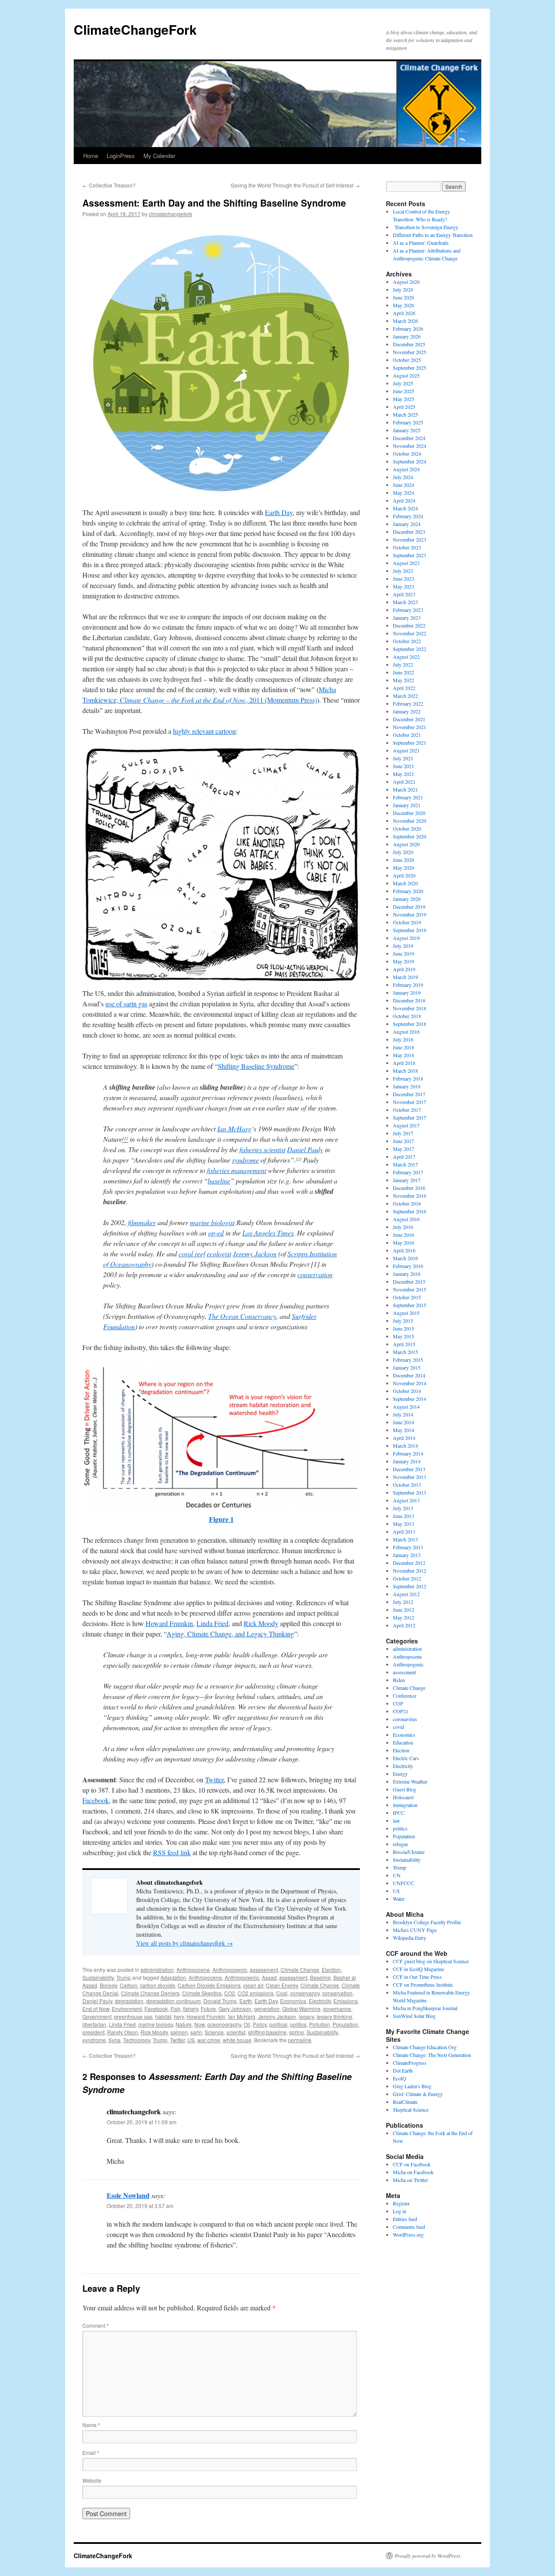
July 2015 (403, 1321)
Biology (108, 1985)
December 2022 (409, 625)
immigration (405, 1805)
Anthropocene (193, 1970)
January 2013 (407, 1555)
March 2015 (405, 1352)
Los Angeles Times (268, 1233)
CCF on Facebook (412, 2164)
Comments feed (409, 2227)
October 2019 (407, 922)
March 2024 (405, 508)
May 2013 (403, 1524)
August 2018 (406, 1032)
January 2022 (407, 711)
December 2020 (409, 813)
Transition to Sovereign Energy (426, 227)
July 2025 (403, 383)
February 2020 (408, 891)
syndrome (245, 1160)
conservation (315, 1274)
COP (398, 1703)
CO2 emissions (256, 1993)
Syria (114, 2040)
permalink (300, 2040)
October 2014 (407, 1391)
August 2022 (406, 657)
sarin (196, 2032)
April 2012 (404, 1625)
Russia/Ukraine (409, 1852)
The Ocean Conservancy (242, 1316)
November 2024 (410, 446)
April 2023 (404, 594)
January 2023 (407, 618)
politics (298, 2024)
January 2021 (407, 805)
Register (401, 2203)
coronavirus (405, 1719)
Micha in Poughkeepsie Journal (425, 2008)
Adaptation (173, 1977)
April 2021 (404, 782)
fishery (191, 2009)
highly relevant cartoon (204, 731)
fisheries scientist (262, 1149)
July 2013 (403, 1508)
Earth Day (279, 512)
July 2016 (403, 1227)
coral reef (192, 1253)
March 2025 (405, 414)
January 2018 (407, 1086)
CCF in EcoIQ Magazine (418, 1969)
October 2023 (407, 547)
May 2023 (403, 586)
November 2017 (410, 1102)
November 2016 (410, 1196)
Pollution (320, 2024)
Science (214, 2032)
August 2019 (406, 938)
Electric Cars (406, 1758)
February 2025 (408, 422)
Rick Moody (261, 1623)
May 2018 (403, 1055)
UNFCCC (403, 1883)
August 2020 (406, 844)
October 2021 (407, 735)
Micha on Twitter (410, 2180)
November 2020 (410, 821)
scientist (236, 2032)
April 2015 (404, 1344)
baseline (219, 1181)
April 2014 (404, 1438)
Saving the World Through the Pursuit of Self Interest (295, 185)
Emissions (346, 2001)
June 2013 (403, 1516)
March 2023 (405, 602)
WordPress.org (408, 2234)
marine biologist (212, 1222)
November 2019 (410, 914)
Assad (269, 1977)
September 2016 (410, 1211)
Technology (137, 2040)
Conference (405, 1695)
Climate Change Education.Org (425, 2047)
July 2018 (403, 1039)
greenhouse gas (133, 2016)
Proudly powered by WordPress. (428, 2556)
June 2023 (403, 578)
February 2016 (408, 1266)
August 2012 (406, 1594)
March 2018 (405, 1071)
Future (208, 2009)
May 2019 (403, 961)
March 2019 (405, 977)
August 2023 (406, 563)
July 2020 (403, 852)
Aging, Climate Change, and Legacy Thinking (230, 1634)
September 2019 (410, 930)
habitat (163, 2016)
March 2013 (405, 1539)
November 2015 (410, 1289)
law (397, 1820)
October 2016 (407, 1203)
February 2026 (408, 329)
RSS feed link (172, 1852)
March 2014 (405, 1446)
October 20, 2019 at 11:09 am (142, 2122)
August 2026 (406, 282)
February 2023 (408, 610)
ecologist (219, 1253)
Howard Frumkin (169, 1623)
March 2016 (405, 1258)
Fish (175, 2009)
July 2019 (403, 946)
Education (403, 1742)
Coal (282, 1993)
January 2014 (407, 1461)
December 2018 (409, 1000)
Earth (246, 2001)
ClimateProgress (410, 2063)
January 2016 (407, 1274)
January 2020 (407, 899)
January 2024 (407, 524)
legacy (306, 2016)
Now (199, 2024)
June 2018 (403, 1047)
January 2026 (407, 336)
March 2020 (405, 883)
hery (179, 2016)
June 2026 (403, 297)
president (93, 2032)
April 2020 (404, 875)
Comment (96, 2325)
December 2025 (409, 344)
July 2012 (403, 1602)
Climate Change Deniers (150, 1993)
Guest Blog (405, 1789)
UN (397, 1875)
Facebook (96, 1800)
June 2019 (403, 953)
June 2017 (403, 1141)
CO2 (230, 1993)
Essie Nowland (128, 2195)
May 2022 (403, 680)
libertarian (94, 2024)
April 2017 (404, 1157)
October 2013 (407, 1485)
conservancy (305, 1993)
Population (345, 2024)
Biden (399, 1680)
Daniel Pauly (305, 1149)
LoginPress (121, 156)
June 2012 (403, 1610)
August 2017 (406, 1125)
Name (91, 2425)
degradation (129, 2001)
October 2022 (407, 641)
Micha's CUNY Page (415, 1930)
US (191, 2040)
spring (297, 2032)
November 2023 (410, 539)
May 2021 (403, 774)
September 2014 (410, 1399)
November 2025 (410, 352)
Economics (293, 2001)
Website (92, 2480)
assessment (264, 1970)
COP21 (401, 1711)
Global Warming (301, 2009)
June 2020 (403, 860)
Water (399, 1899)
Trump (124, 1977)
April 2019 (404, 969)
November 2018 (410, 1008)
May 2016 (403, 1242)
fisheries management (237, 1170)
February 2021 (408, 797)
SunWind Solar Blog (414, 2016)
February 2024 (408, 516)
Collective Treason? (109, 185)
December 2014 (409, 1375)
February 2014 (408, 1453)
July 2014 (403, 1414)
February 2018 (408, 1078)
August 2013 (406, 1500)
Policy (260, 2024)
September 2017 (410, 1117)
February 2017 (408, 1172)
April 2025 (404, 407)
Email (91, 2453)
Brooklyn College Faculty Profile (427, 1922)
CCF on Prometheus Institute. (423, 1985)
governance (337, 2009)
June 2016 (403, 1235)
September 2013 (410, 1492)
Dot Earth (403, 2070)
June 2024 (403, 485)
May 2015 (403, 1336)
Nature (184, 2024)
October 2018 (407, 1016)
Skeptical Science (411, 2109)
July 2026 (403, 289)
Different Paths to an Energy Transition (433, 235)
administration (157, 1970)
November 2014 (410, 1383)
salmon (179, 2032)
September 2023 (410, 555)
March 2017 (405, 1164)
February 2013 (408, 1547)
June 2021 (403, 766)
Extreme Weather (410, 1781)
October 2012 (407, 1578)
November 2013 (410, 1477)
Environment (127, 2009)
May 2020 (403, 867)
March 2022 (405, 696)
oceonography (224, 2024)
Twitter (214, 1779)
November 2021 (410, 727)
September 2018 (410, 1024)
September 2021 (410, 743)
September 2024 (410, 461)
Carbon (129, 1985)
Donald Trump (220, 2001)
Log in (400, 2211)
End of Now (96, 2009)
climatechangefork (170, 214)
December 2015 (409, 1281)
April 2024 (404, 500)
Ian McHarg (234, 1129)
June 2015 (403, 1328)
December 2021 (409, 719)
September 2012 (410, 1586)
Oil (247, 2024)
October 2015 (407, 1297)
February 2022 (408, 703)
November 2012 (410, 1571)
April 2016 (404, 1250)
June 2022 (403, 672)
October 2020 (407, 828)
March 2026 (405, 321)
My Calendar (159, 156)
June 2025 (403, 391)
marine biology (156, 2024)
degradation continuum (173, 2001)
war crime (209, 2040)
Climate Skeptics (202, 1993)
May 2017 (403, 1149)
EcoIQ (400, 2078)
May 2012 (403, 1617)
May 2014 (403, 1430)
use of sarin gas (126, 1004)
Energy (400, 1774)
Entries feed (405, 2219)
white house (237, 2040)
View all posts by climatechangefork (184, 1943)
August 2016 (406, 1219)
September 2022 (410, 649)
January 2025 (407, 430)
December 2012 (409, 1563)
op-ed (216, 1233)
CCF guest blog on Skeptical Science (431, 1961)
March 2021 (405, 789)
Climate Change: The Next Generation (432, 2055)
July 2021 (403, 758)
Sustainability (98, 1977)
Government (97, 2016)
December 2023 (409, 532)
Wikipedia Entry (410, 1938)
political (278, 2024)
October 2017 (407, 1110)
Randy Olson (122, 2032)
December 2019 (409, 907)
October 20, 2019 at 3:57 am (140, 2206)
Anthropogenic (230, 1970)
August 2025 (406, 375)
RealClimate (405, 2102)
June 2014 (403, 1422)
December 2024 (409, 438)
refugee (400, 1844)
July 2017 (403, 1133)
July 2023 (403, 571)
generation (267, 2009)
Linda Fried (212, 1623)
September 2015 (410, 1305)
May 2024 (403, 493)
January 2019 (407, 992)
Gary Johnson (235, 2009)
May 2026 (403, 305)
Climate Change (300, 1970)
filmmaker (142, 1222)
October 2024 (407, 453)
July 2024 (403, 477)
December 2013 (409, 1469)
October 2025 (407, 360)
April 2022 (404, 688)
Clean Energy (282, 1985)
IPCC (399, 1813)
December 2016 (409, 1188)
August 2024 (406, 469)
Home (91, 156)
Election (331, 1970)
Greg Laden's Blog (412, 2086)
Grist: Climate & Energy (418, 2094)
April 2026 (404, 313)
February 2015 (408, 1360)
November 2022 (410, 633)
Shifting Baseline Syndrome (256, 1066)
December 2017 (409, 1094)
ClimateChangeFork (135, 29)
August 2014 (406, 1406)
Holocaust (403, 1797)
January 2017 (407, 1180)
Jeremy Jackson (255, 1253)
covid (398, 1727)
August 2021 (406, 750)
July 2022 (403, 664)
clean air (253, 1985)
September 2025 (410, 368)
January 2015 (407, 1367)
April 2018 (404, 1063)
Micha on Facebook (413, 2172)
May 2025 (403, 399)
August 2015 (406, 1313)
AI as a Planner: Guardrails (421, 243)
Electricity (320, 2001)
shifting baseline (267, 2032)
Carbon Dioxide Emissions (209, 1985)
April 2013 (404, 1531)
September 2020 (410, 836)
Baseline (320, 1977)
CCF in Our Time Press (417, 1977)
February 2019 (408, 985)
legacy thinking (334, 2016)
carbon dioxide (158, 1985)
